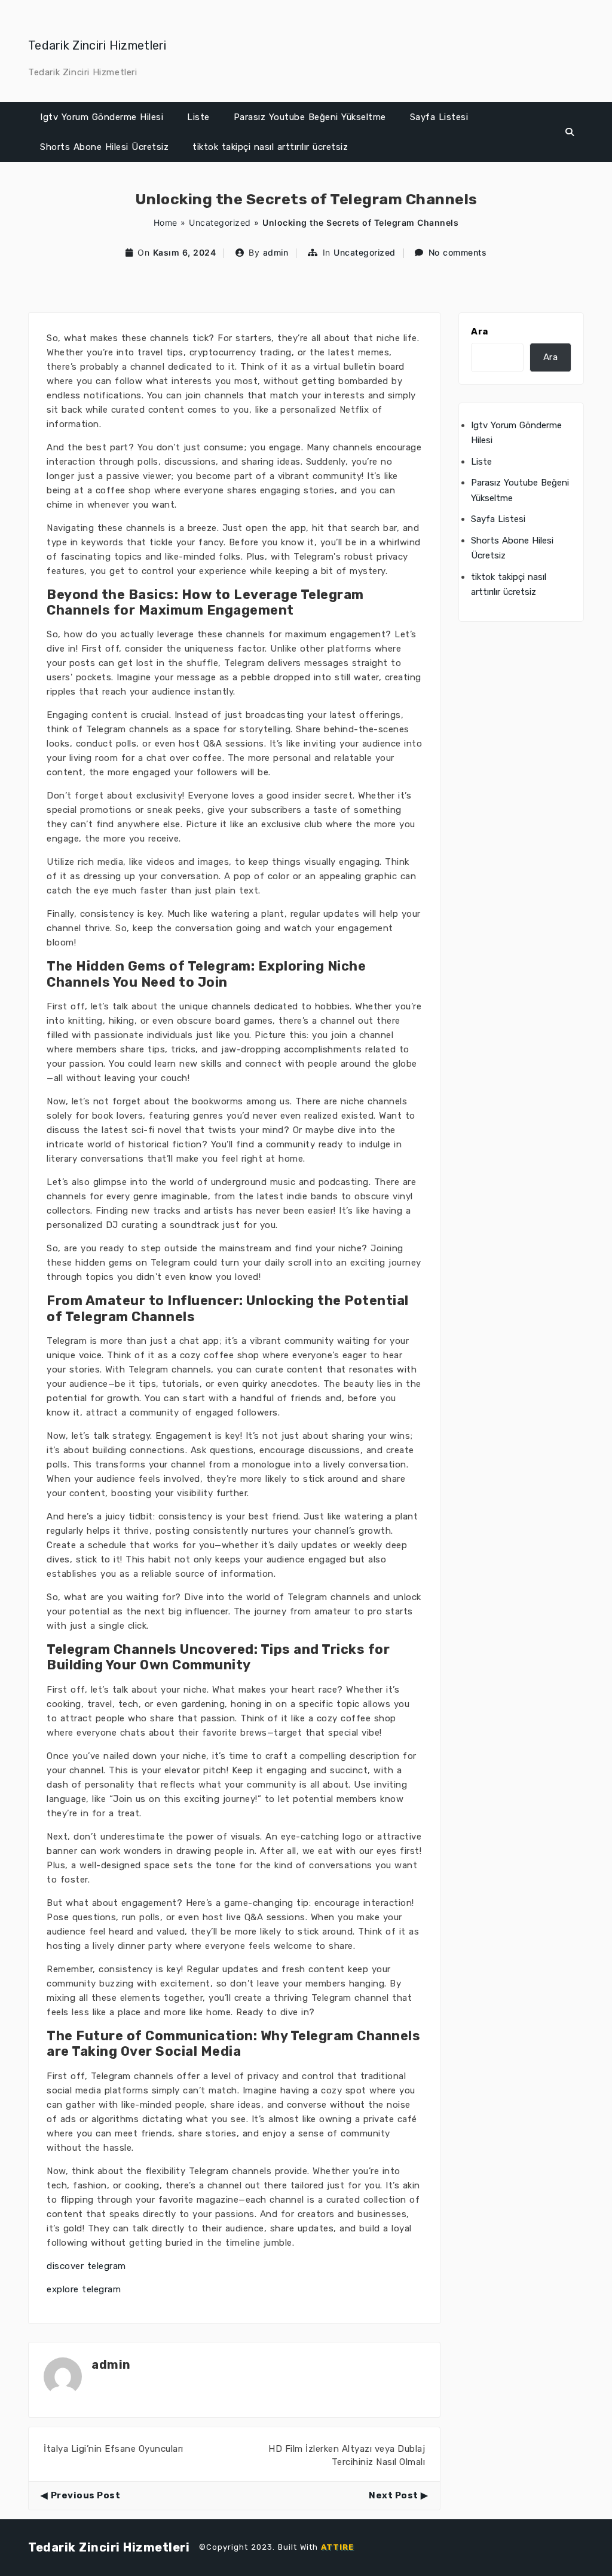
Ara (480, 331)
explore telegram (84, 2289)
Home (166, 222)
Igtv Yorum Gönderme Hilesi (102, 117)
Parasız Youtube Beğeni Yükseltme (310, 117)
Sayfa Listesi (439, 117)
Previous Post (85, 2495)
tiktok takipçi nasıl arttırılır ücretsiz (270, 147)
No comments (458, 252)
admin (276, 252)
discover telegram (86, 2266)
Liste (198, 117)
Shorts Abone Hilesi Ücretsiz (104, 147)
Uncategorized (220, 222)
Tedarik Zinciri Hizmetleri (97, 45)
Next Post (394, 2495)
